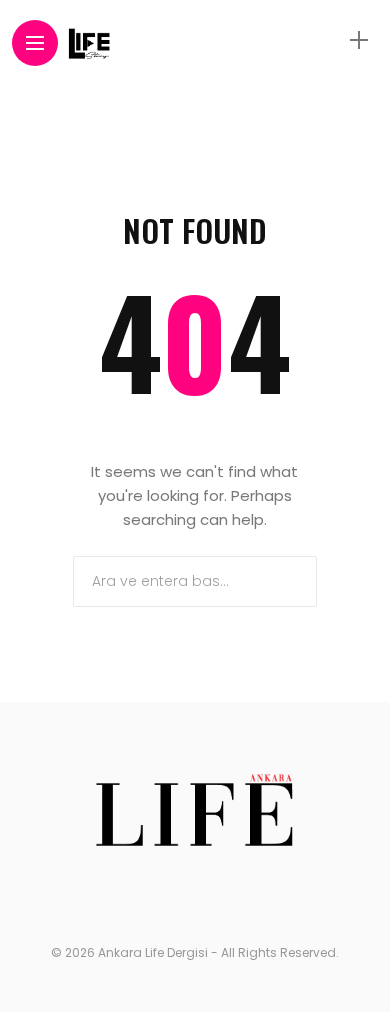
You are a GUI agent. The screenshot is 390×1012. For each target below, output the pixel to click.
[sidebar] (359, 40)
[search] (324, 40)
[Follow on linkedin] (257, 895)
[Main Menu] (35, 43)
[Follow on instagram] (219, 895)
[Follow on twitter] (175, 895)
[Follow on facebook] (133, 895)
